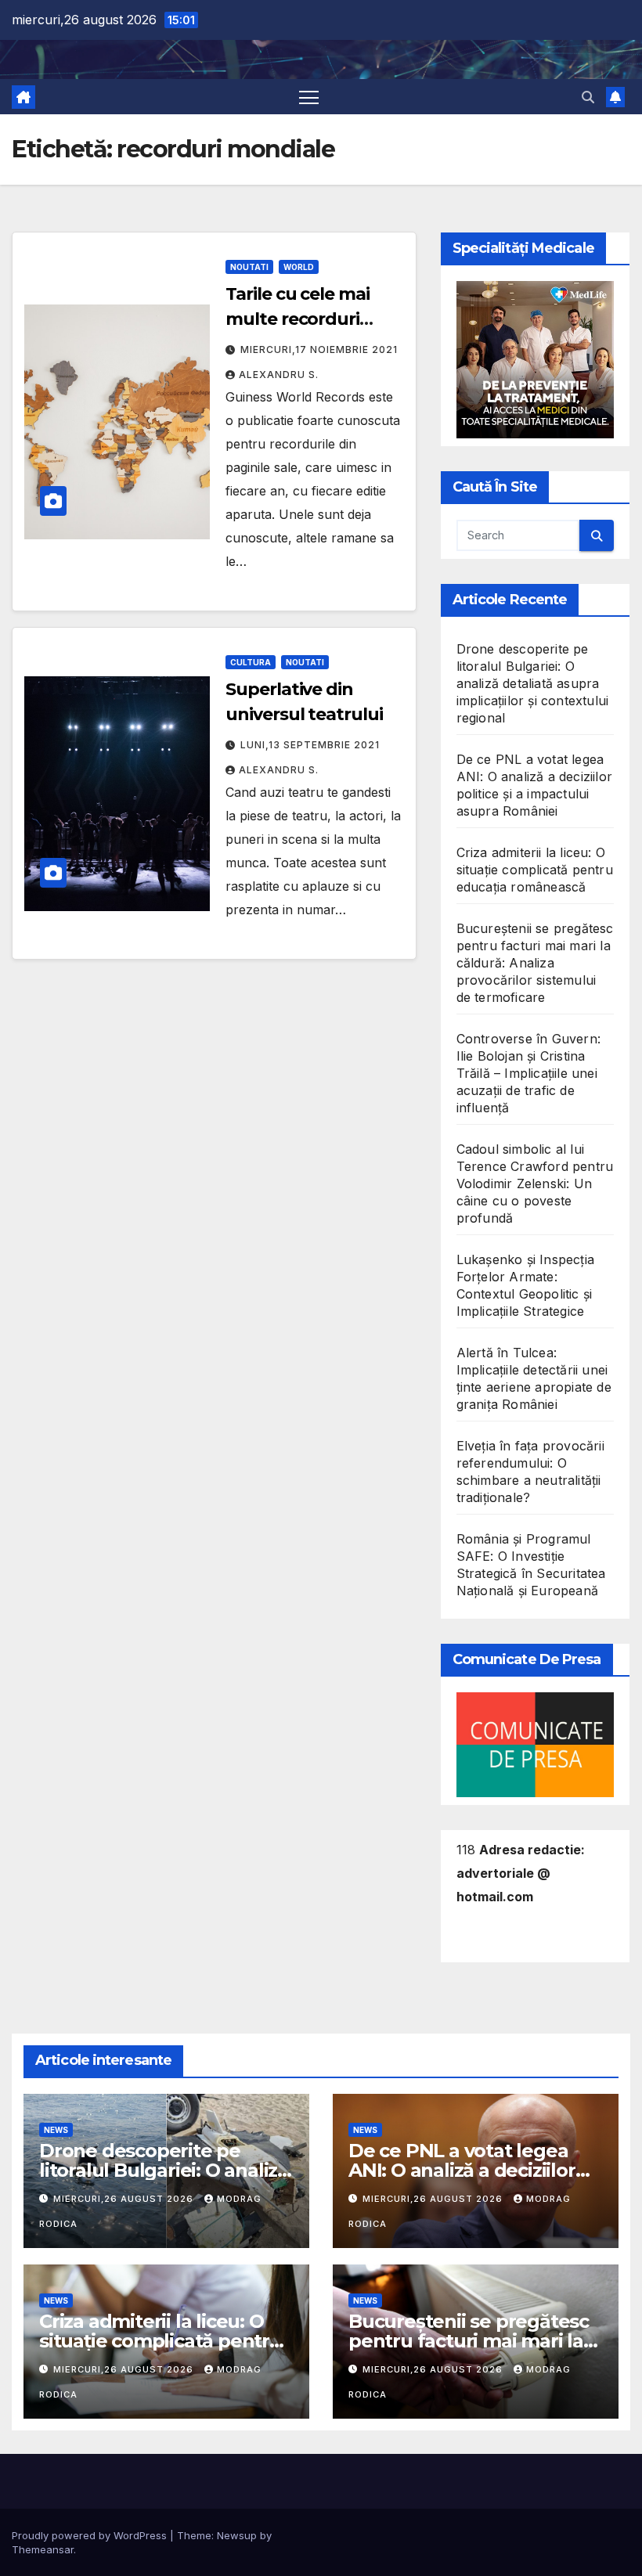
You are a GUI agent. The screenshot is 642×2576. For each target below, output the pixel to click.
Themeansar (43, 2549)
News (56, 2130)
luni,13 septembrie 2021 (310, 745)
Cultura (251, 662)
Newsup (237, 2535)
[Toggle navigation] (309, 97)
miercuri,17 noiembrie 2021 (319, 349)
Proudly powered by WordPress (91, 2535)
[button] (588, 97)
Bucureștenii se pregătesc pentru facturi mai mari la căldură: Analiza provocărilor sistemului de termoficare (535, 963)
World (299, 267)
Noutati (249, 267)
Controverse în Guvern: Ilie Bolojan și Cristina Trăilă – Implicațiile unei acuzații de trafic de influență (528, 1073)
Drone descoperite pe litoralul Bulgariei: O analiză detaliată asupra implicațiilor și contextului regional (533, 683)
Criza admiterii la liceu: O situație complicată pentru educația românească (535, 870)
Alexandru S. (279, 375)
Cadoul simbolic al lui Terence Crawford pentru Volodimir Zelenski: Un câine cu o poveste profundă (535, 1184)
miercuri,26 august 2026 (125, 2199)
